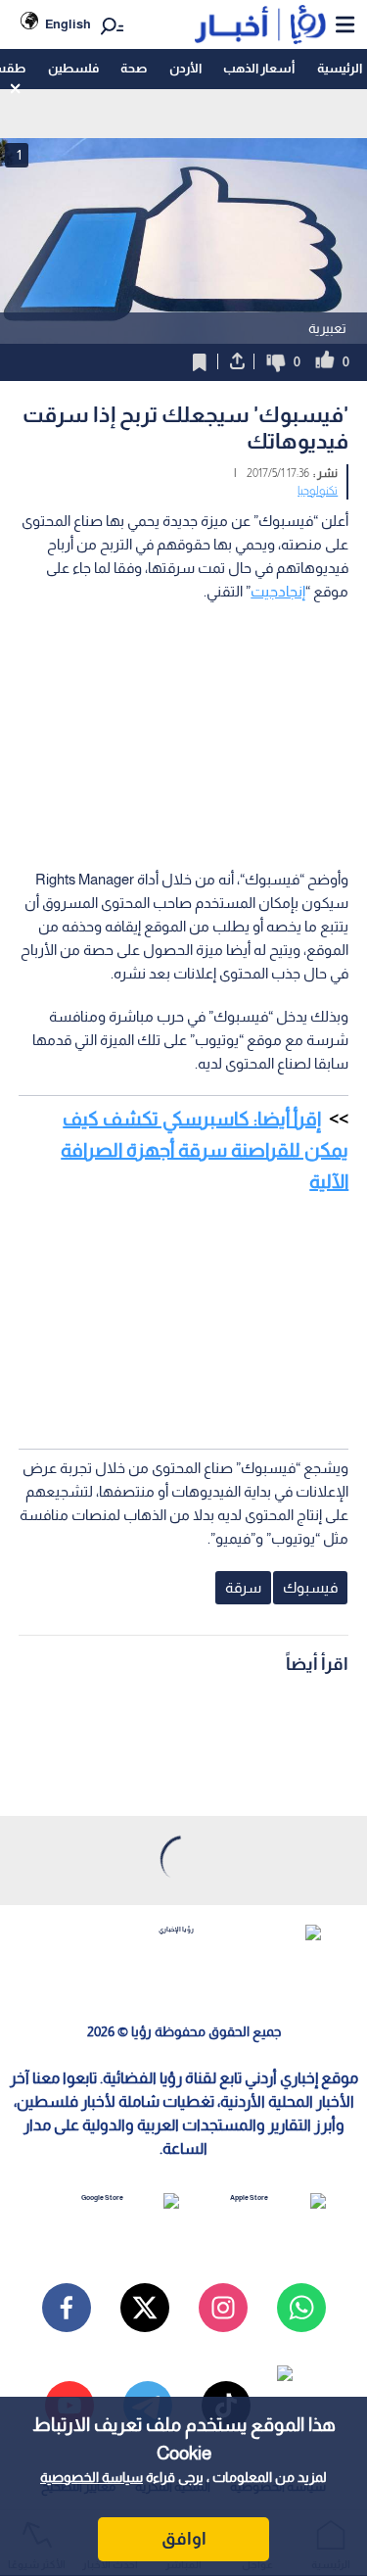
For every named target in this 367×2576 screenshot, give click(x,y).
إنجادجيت (278, 591)
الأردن (185, 68)
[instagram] (223, 2308)
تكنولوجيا (318, 491)
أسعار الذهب (259, 68)
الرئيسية (340, 68)
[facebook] (67, 2308)
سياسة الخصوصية (92, 2477)
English (68, 24)
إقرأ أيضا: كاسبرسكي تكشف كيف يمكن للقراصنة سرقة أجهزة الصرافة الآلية (205, 1150)
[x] (145, 2308)
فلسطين (73, 68)
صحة (134, 68)
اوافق (184, 2539)
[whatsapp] (301, 2308)
